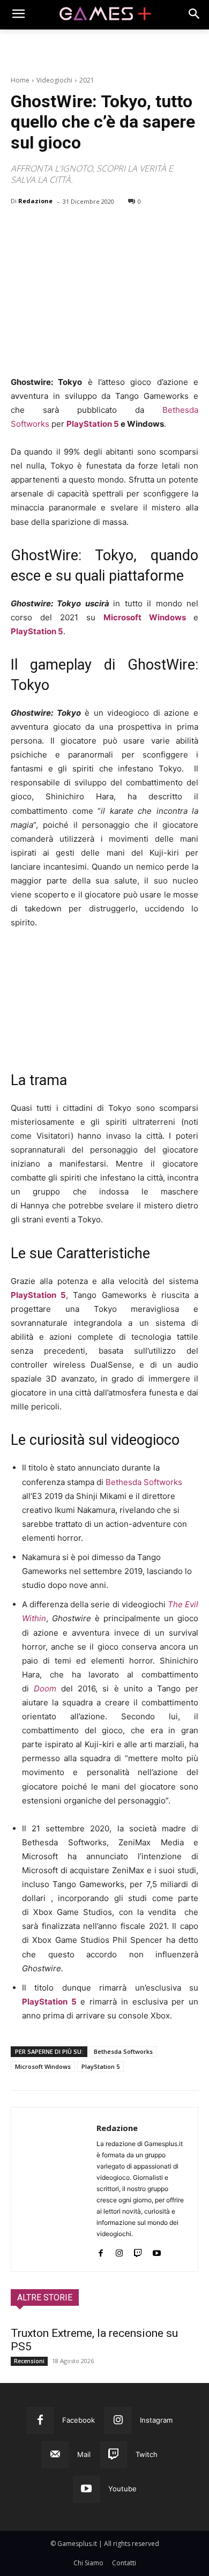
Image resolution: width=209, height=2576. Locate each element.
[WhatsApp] (95, 229)
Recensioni (29, 2361)
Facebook (79, 2420)
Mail (84, 2454)
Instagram (156, 2420)
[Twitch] (138, 2251)
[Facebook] (21, 229)
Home (20, 80)
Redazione (35, 201)
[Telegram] (120, 229)
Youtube (122, 2489)
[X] (46, 229)
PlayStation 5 (93, 424)
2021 (87, 80)
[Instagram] (119, 2251)
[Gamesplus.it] (104, 15)
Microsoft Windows (148, 617)
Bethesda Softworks (144, 1482)
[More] (145, 229)
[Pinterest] (71, 229)
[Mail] (55, 2455)
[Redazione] (54, 2189)
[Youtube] (157, 2251)
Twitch (147, 2454)
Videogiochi (54, 80)
